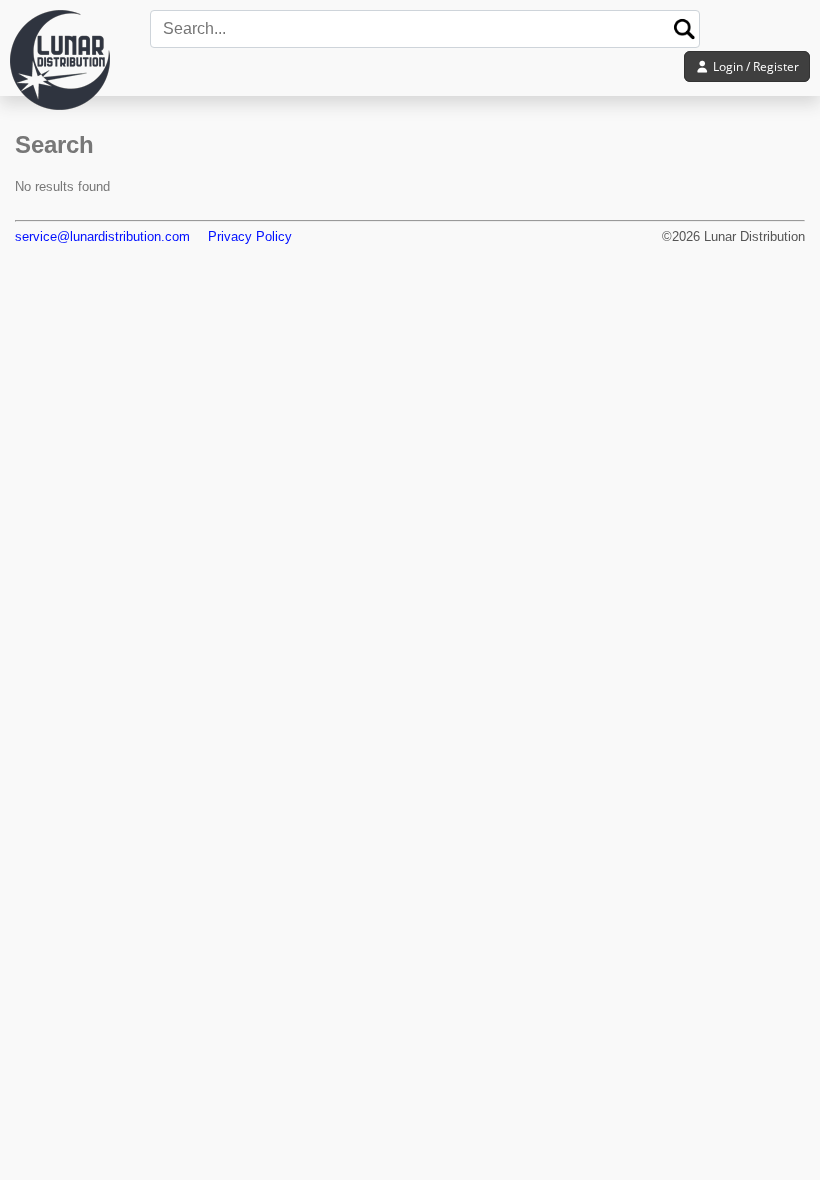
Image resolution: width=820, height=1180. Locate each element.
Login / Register (754, 66)
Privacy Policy (250, 236)
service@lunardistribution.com (102, 236)
